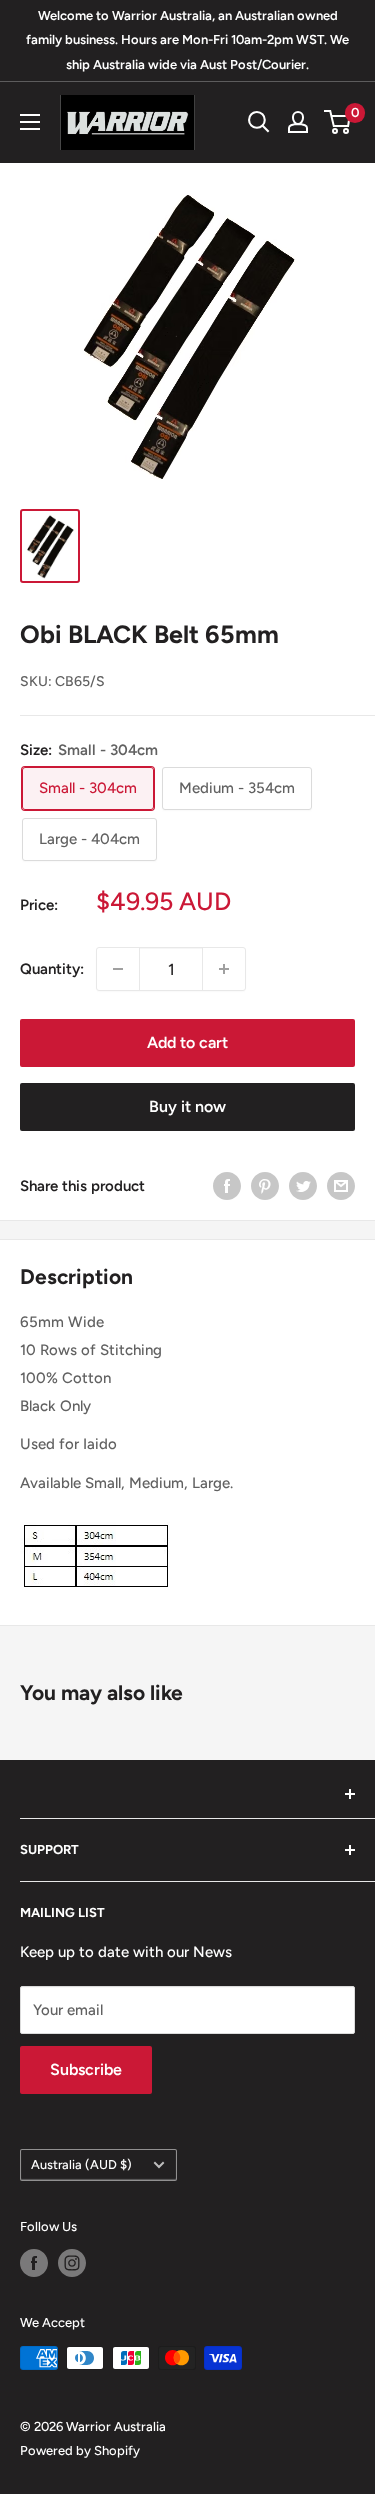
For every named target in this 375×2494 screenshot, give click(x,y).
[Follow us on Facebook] (34, 2263)
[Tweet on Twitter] (303, 1185)
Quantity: (52, 969)
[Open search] (259, 122)
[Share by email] (341, 1185)
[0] (338, 122)
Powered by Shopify (80, 2450)
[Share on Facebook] (227, 1185)
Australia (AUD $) (81, 2164)
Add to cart (187, 1042)
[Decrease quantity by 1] (118, 969)
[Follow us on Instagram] (72, 2263)
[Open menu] (30, 122)
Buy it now (187, 1106)
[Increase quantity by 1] (224, 969)
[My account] (298, 122)
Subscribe (86, 2069)
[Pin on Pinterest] (265, 1185)
